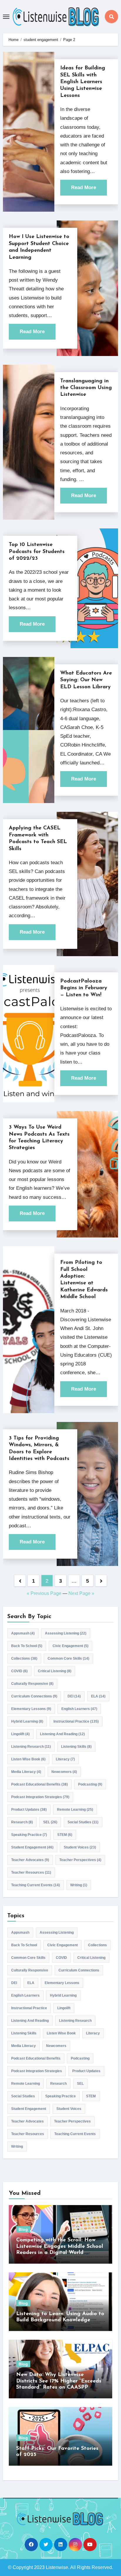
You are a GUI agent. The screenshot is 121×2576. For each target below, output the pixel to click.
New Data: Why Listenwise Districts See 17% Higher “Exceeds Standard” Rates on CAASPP (59, 2381)
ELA (98, 1696)
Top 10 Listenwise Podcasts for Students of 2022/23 (37, 552)
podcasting (90, 1784)
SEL (50, 1822)
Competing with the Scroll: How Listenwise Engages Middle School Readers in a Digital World (60, 2246)
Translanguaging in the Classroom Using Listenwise (86, 388)
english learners (79, 1709)
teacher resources (31, 1872)
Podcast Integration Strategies (40, 1797)
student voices (80, 1847)
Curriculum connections (34, 1696)
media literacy (26, 1772)
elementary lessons (31, 1709)
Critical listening (55, 1671)
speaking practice (29, 1835)
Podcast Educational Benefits (40, 1784)
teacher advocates (30, 1860)
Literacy (65, 1759)
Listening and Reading (62, 1734)
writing (79, 1885)
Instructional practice (76, 1721)
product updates (29, 1810)
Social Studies (83, 1822)
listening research (31, 1747)
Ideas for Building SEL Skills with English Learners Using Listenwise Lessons (83, 82)
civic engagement (70, 1646)
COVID (19, 1671)
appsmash (23, 1633)
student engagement (32, 1847)
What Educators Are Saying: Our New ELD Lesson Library (86, 680)
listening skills (76, 1747)
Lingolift (20, 1734)
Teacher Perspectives (80, 1860)
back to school (27, 1646)
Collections (24, 1658)
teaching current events (36, 1885)
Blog (23, 2229)
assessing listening (66, 1633)
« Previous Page (44, 1593)
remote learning (75, 1810)
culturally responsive (32, 1684)
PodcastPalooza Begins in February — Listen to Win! (84, 988)
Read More (84, 188)
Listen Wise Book (28, 1759)
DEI (74, 1696)
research (22, 1822)
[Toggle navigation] (6, 17)
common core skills (68, 1658)
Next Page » (81, 1593)
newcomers (64, 1772)
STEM (65, 1835)
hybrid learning (27, 1721)
